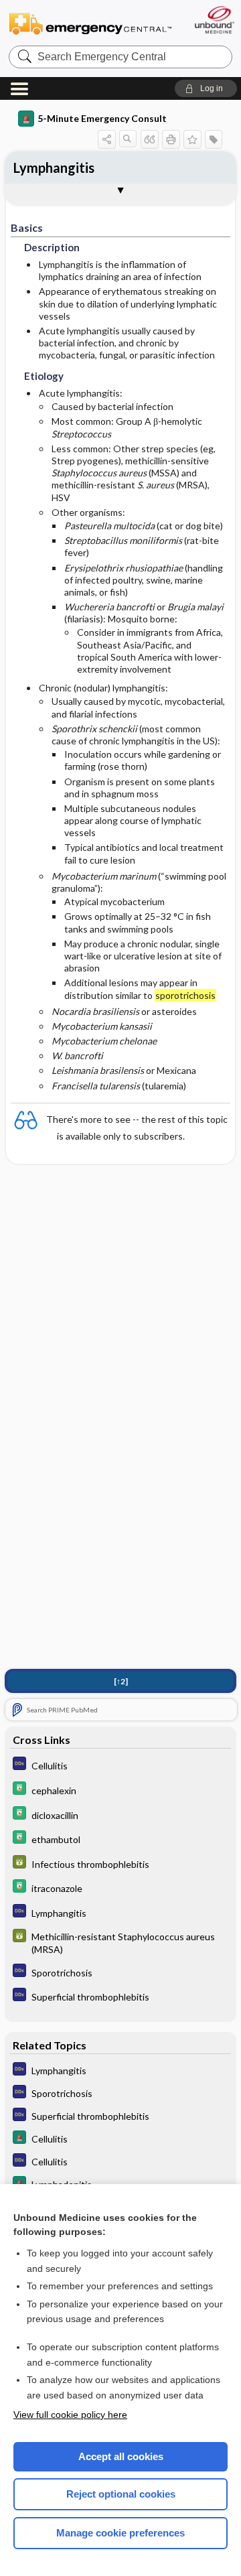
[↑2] (121, 1681)
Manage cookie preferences (120, 2533)
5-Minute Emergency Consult (102, 118)
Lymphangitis (54, 167)
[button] (206, 88)
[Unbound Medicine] (214, 20)
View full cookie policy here (70, 2415)
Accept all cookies (121, 2456)
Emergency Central (90, 23)
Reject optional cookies (121, 2494)
